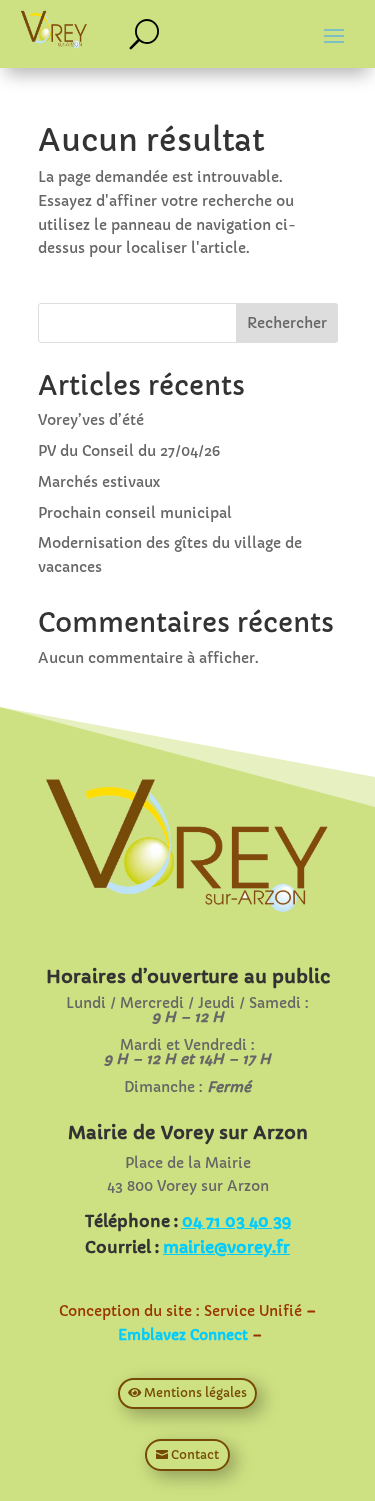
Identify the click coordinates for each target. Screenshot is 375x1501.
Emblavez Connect (183, 1335)
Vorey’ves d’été (91, 420)
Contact (195, 1454)
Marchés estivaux (99, 482)
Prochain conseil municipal (135, 513)
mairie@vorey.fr (226, 1247)
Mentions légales (195, 1392)
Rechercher (287, 323)
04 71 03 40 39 (236, 1221)
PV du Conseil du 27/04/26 (129, 451)
